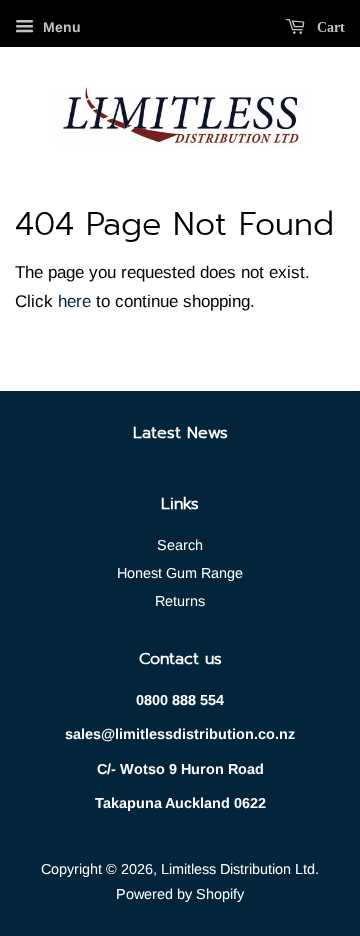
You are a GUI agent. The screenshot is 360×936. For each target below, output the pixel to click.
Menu (60, 27)
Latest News (180, 433)
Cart (329, 27)
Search (180, 545)
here (74, 301)
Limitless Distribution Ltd (238, 869)
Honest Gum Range (180, 573)
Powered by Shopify (180, 894)
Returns (180, 601)
